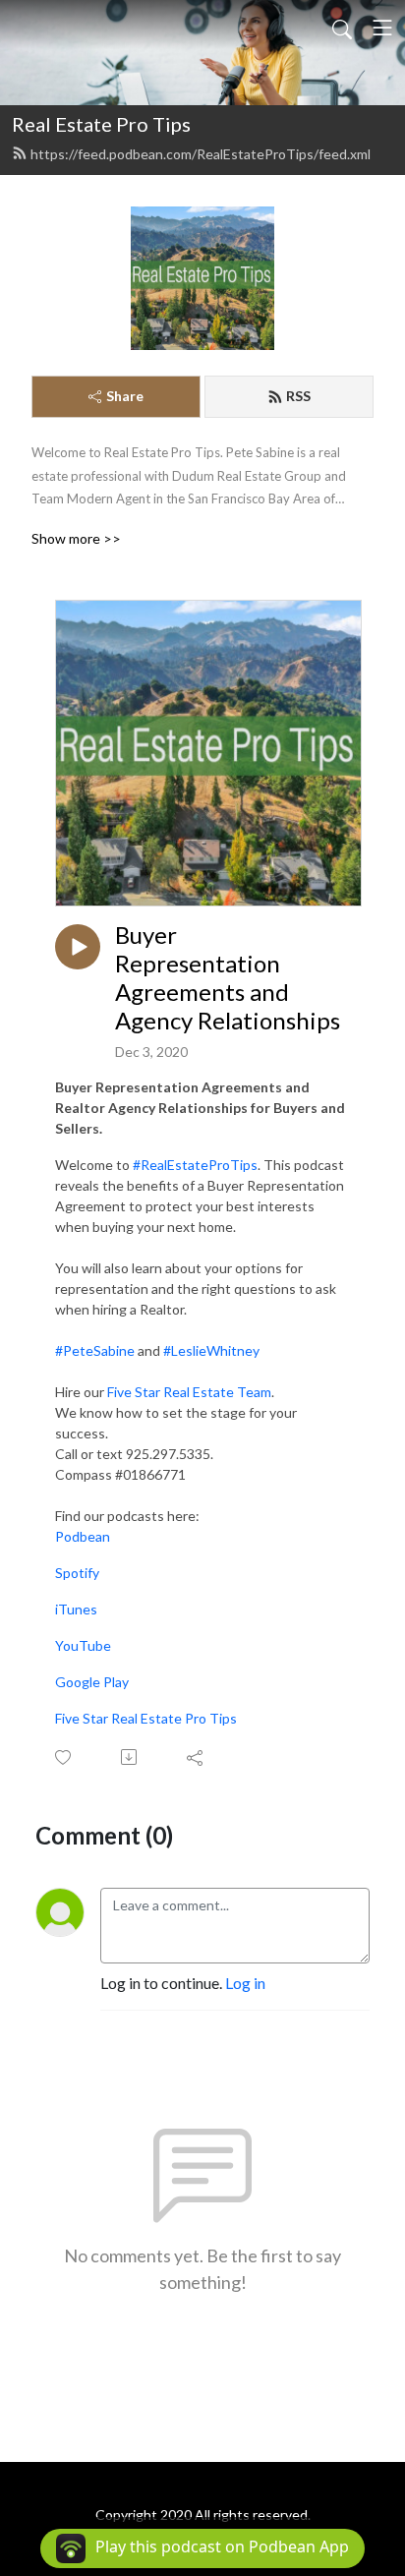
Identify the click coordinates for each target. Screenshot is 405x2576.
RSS (298, 396)
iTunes (76, 1609)
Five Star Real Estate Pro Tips (146, 1718)
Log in (245, 1983)
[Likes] (64, 1757)
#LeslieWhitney (211, 1350)
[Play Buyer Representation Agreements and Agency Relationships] (78, 947)
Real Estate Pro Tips (101, 124)
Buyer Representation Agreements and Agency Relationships (228, 977)
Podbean (83, 1536)
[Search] (342, 28)
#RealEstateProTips (195, 1165)
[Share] (196, 1757)
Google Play (92, 1682)
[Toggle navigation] (382, 28)
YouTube (83, 1645)
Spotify (77, 1573)
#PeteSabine (95, 1350)
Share (125, 396)
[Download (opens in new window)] (130, 1757)
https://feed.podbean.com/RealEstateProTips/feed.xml (201, 154)
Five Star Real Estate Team (189, 1392)
